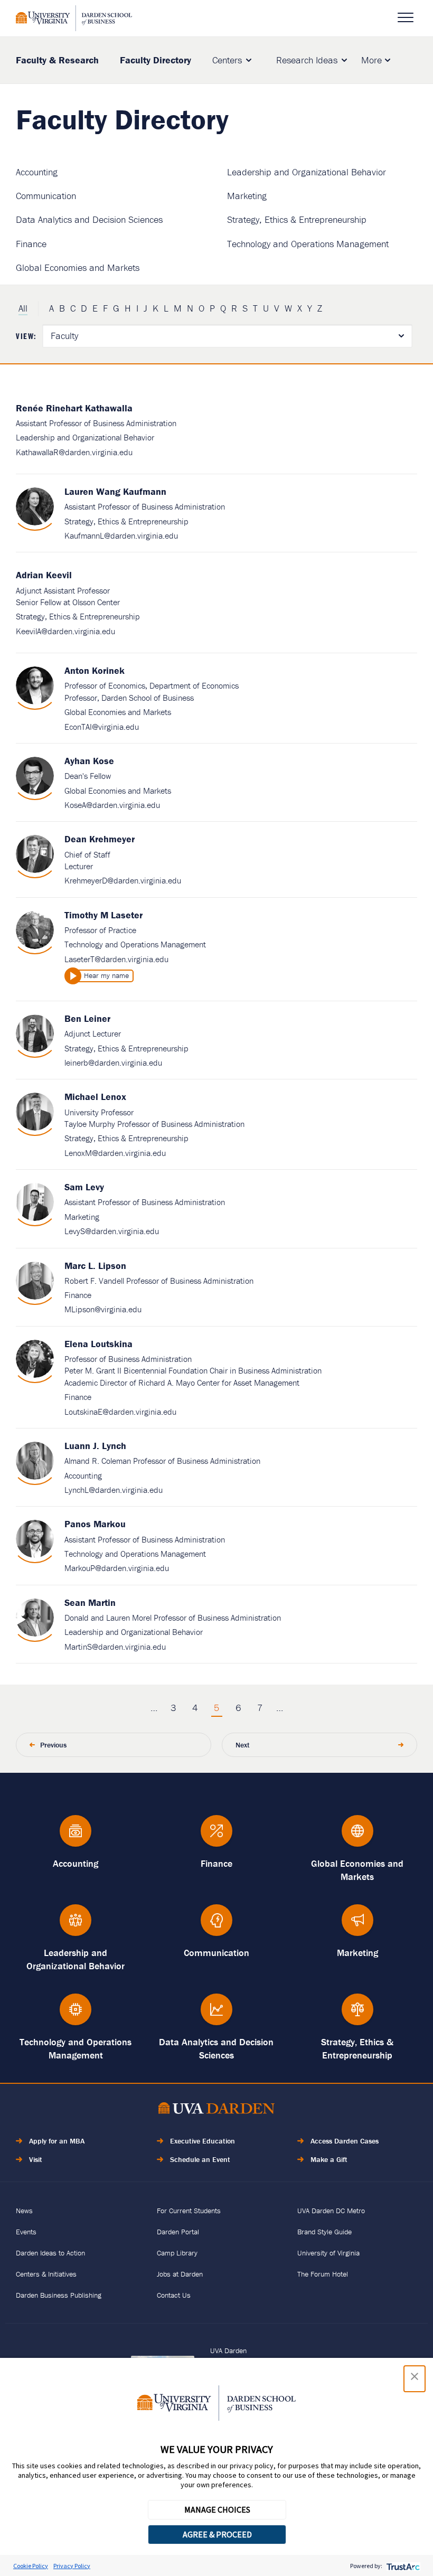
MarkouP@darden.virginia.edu (117, 1568)
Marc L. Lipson (95, 1266)
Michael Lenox (95, 1097)
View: (26, 336)
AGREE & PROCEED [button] (217, 2534)
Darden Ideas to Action (50, 2253)
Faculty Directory (156, 60)
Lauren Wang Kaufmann (115, 491)
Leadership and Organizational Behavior (307, 172)
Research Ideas (307, 60)
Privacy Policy (72, 2566)
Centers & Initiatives (46, 2274)
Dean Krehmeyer (100, 839)
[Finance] (217, 1836)
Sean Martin (90, 1602)
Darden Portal (178, 2232)
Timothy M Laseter (103, 915)
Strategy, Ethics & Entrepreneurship (297, 219)
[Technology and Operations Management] (76, 2014)
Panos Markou (95, 1524)
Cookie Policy (31, 2566)
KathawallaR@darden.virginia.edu (74, 452)
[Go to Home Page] (216, 2110)
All (23, 308)
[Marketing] (357, 1925)
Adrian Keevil (44, 575)
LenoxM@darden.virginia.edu (115, 1153)
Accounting (37, 172)
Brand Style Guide (324, 2232)
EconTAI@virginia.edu (102, 727)
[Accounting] (76, 1836)
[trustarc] (402, 2566)
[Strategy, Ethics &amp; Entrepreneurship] (357, 2014)
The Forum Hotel (323, 2274)
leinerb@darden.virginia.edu (113, 1063)
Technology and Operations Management (308, 244)
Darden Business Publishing (59, 2295)
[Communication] (217, 1925)
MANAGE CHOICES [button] (217, 2509)
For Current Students (189, 2211)
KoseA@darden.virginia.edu (112, 805)
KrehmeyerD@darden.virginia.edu (123, 880)
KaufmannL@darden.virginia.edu (121, 535)
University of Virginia (328, 2253)
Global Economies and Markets (78, 267)
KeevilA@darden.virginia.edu (65, 631)
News (24, 2211)
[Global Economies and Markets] (357, 1836)
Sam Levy (84, 1187)
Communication (46, 196)
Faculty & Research (57, 60)
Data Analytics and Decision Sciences (89, 219)
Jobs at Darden (180, 2274)
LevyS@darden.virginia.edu (112, 1231)
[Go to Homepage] (74, 18)
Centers (227, 60)
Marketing (247, 196)
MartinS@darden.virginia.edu (115, 1647)
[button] (415, 2379)
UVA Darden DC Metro (331, 2211)
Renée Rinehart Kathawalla (74, 408)
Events (26, 2232)
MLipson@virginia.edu (103, 1309)
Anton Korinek (95, 670)
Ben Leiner (87, 1018)
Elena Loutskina (98, 1344)
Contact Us (174, 2295)
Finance (31, 244)
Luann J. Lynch (95, 1446)
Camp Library (177, 2253)
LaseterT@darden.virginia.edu (116, 959)
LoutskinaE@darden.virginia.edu (120, 1412)
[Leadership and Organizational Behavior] (76, 1925)
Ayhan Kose (89, 761)
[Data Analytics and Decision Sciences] (217, 2014)
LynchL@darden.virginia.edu (114, 1490)
